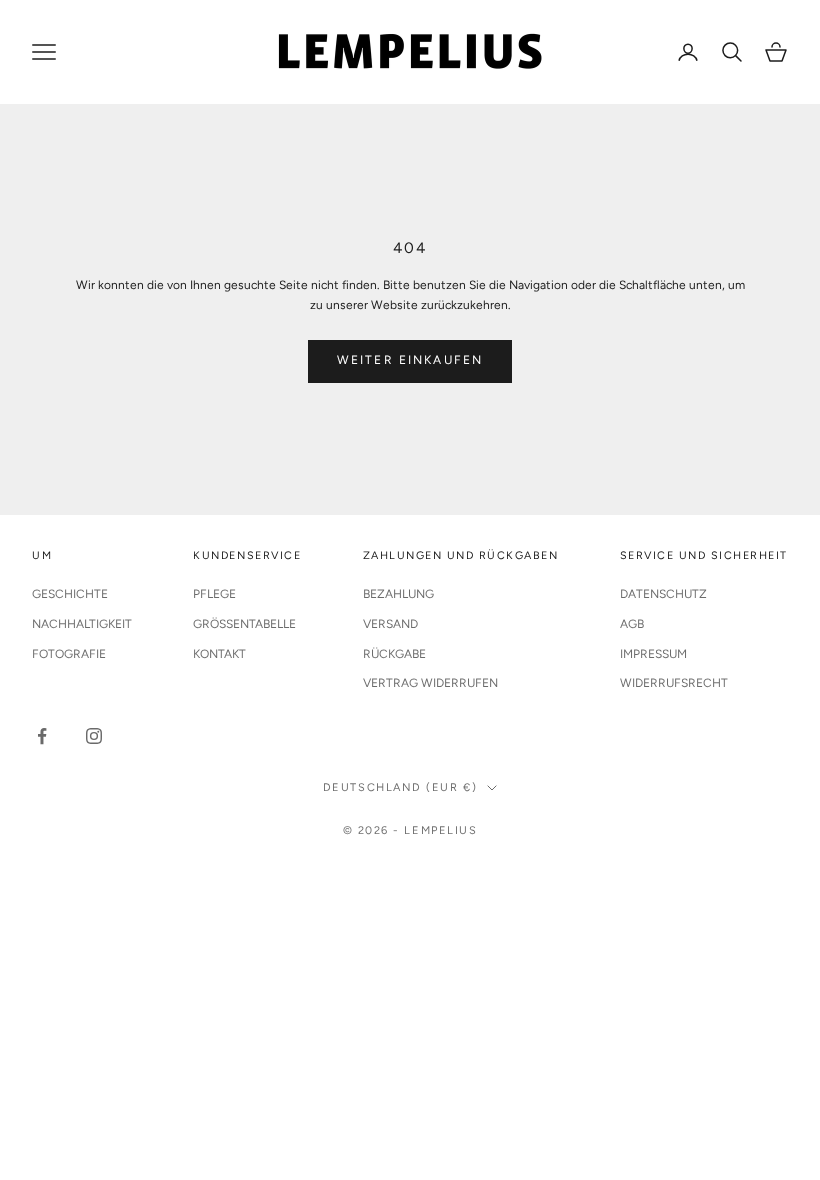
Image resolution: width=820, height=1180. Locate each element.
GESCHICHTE (70, 594)
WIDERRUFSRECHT (674, 683)
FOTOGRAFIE (69, 654)
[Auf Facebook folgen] (42, 736)
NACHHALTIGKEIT (82, 624)
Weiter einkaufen (410, 360)
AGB (632, 624)
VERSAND (390, 624)
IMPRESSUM (653, 654)
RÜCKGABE (394, 654)
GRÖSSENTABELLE (244, 624)
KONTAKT (219, 654)
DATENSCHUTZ (663, 594)
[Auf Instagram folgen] (94, 736)
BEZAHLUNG (398, 594)
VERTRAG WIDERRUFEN (430, 683)
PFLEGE (214, 594)
